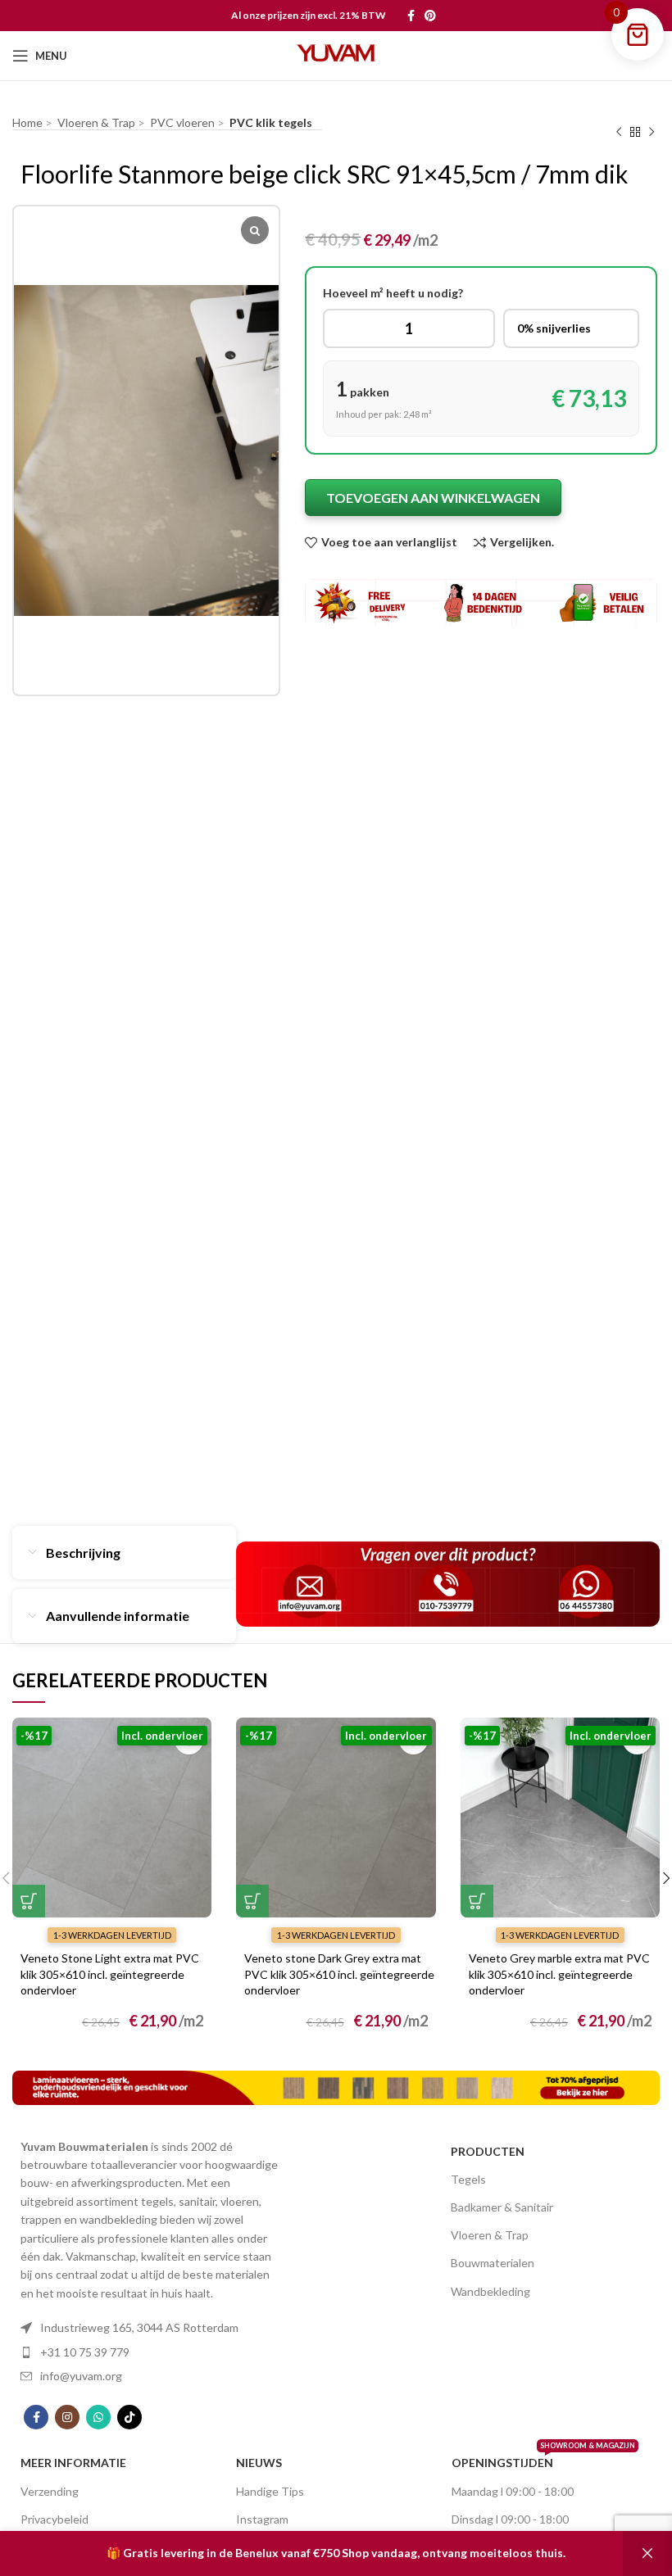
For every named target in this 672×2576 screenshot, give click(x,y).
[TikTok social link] (129, 2417)
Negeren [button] (647, 2553)
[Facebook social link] (411, 16)
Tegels (468, 2179)
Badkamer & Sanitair (502, 2207)
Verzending (50, 2491)
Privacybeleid (54, 2519)
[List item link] (150, 2328)
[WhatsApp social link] (98, 2417)
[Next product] (652, 133)
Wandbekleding (490, 2291)
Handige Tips (270, 2491)
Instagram (262, 2519)
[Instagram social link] (67, 2417)
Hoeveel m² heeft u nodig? (393, 293)
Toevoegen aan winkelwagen (433, 498)
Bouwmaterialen (493, 2263)
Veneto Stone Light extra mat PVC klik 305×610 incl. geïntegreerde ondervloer (110, 1974)
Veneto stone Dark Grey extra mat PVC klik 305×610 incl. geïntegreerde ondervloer (339, 1974)
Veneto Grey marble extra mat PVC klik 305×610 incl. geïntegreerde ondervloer (559, 1974)
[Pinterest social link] (430, 16)
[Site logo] (336, 54)
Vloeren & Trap (490, 2235)
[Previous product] (619, 133)
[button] (29, 1901)
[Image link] (336, 2086)
